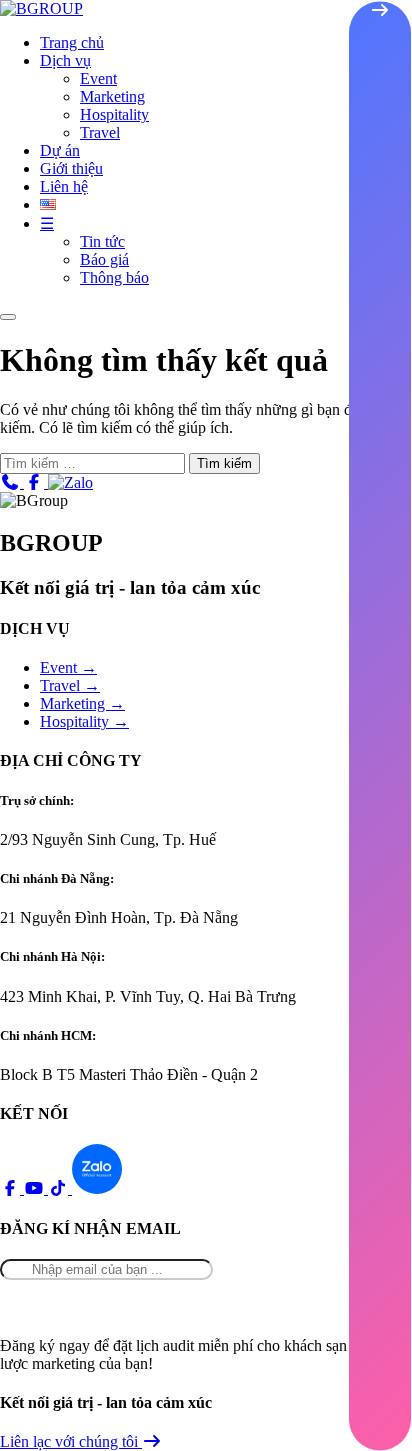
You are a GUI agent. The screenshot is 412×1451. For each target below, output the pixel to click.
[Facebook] (36, 482)
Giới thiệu (71, 168)
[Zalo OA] (97, 1188)
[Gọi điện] (12, 482)
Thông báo (114, 277)
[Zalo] (70, 482)
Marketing (112, 96)
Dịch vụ (65, 60)
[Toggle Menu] (8, 317)
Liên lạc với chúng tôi (71, 1441)
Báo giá (104, 259)
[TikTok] (60, 1188)
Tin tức (102, 241)
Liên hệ (64, 186)
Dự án (60, 150)
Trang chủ (72, 42)
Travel (100, 132)
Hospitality (114, 114)
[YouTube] (36, 1188)
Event (98, 78)
